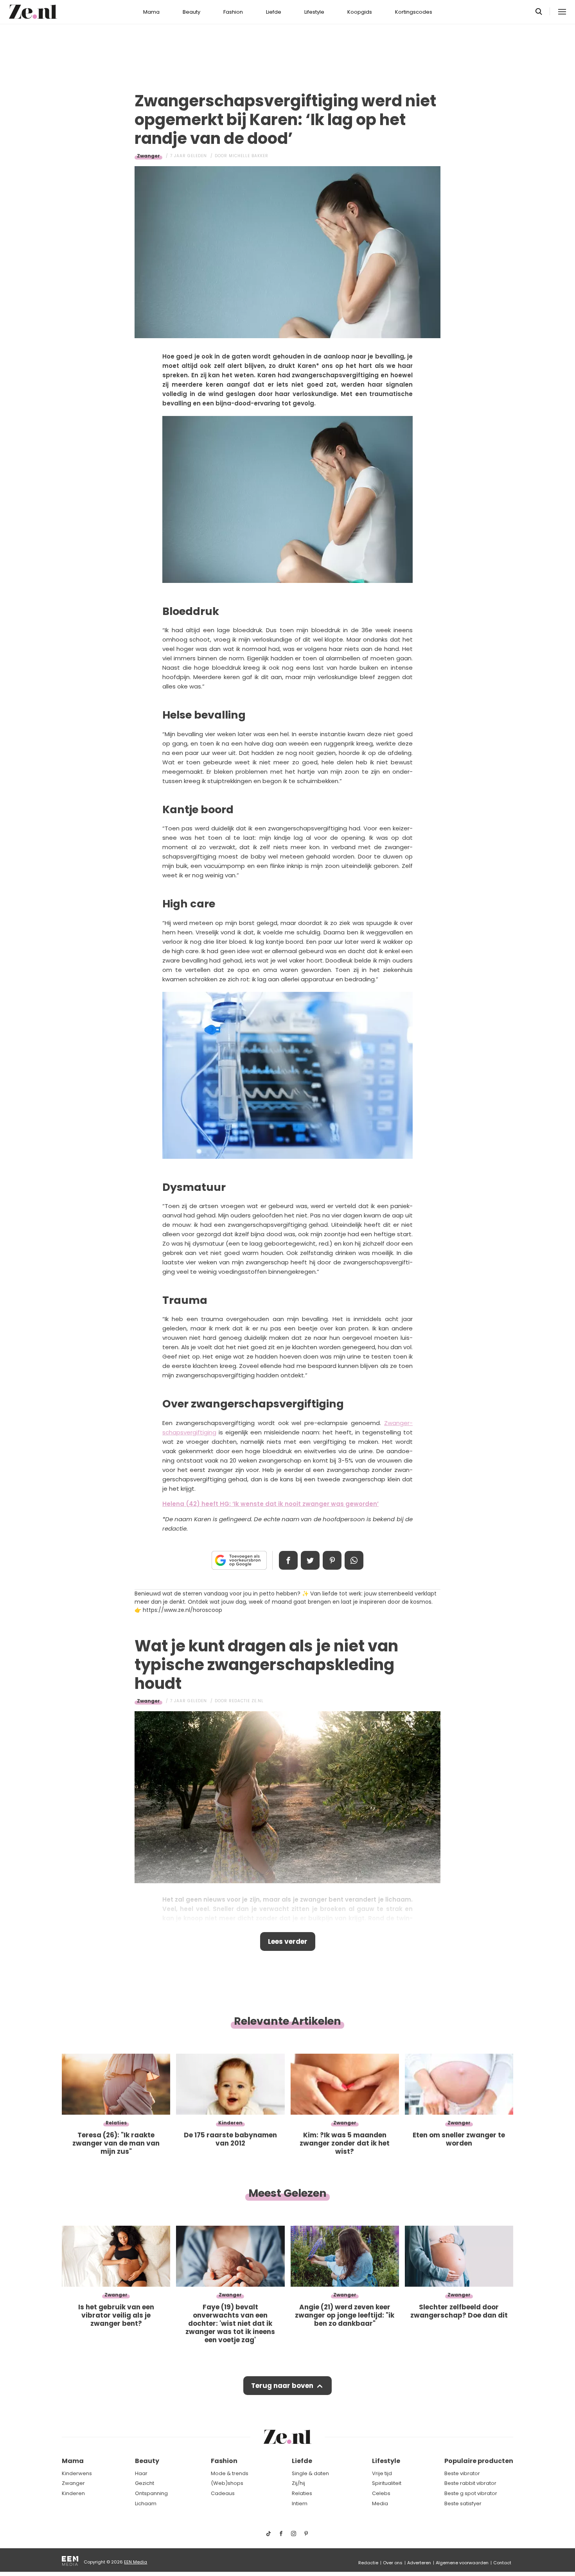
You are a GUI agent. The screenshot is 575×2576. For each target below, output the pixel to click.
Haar (141, 2473)
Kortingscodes (414, 12)
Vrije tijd (382, 2473)
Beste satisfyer (463, 2503)
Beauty (191, 12)
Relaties (302, 2493)
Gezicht (145, 2483)
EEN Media (136, 2562)
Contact (502, 2563)
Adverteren (419, 2563)
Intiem (300, 2503)
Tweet (310, 1560)
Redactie (368, 2563)
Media (380, 2503)
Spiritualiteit (387, 2483)
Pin (332, 1560)
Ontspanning (151, 2493)
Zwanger (148, 156)
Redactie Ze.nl (246, 1701)
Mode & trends (230, 2473)
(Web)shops (227, 2483)
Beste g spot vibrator (471, 2493)
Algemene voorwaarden (462, 2563)
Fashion (233, 12)
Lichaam (146, 2503)
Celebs (381, 2493)
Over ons (393, 2563)
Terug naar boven (282, 2386)
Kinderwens (77, 2473)
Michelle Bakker (249, 156)
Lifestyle (314, 12)
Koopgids (360, 12)
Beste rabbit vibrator (470, 2483)
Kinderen (73, 2493)
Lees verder (288, 1941)
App (354, 1560)
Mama (151, 12)
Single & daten (310, 2473)
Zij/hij (298, 2483)
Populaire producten (479, 2461)
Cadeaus (223, 2493)
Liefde (274, 12)
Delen (288, 1560)
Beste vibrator (462, 2473)
